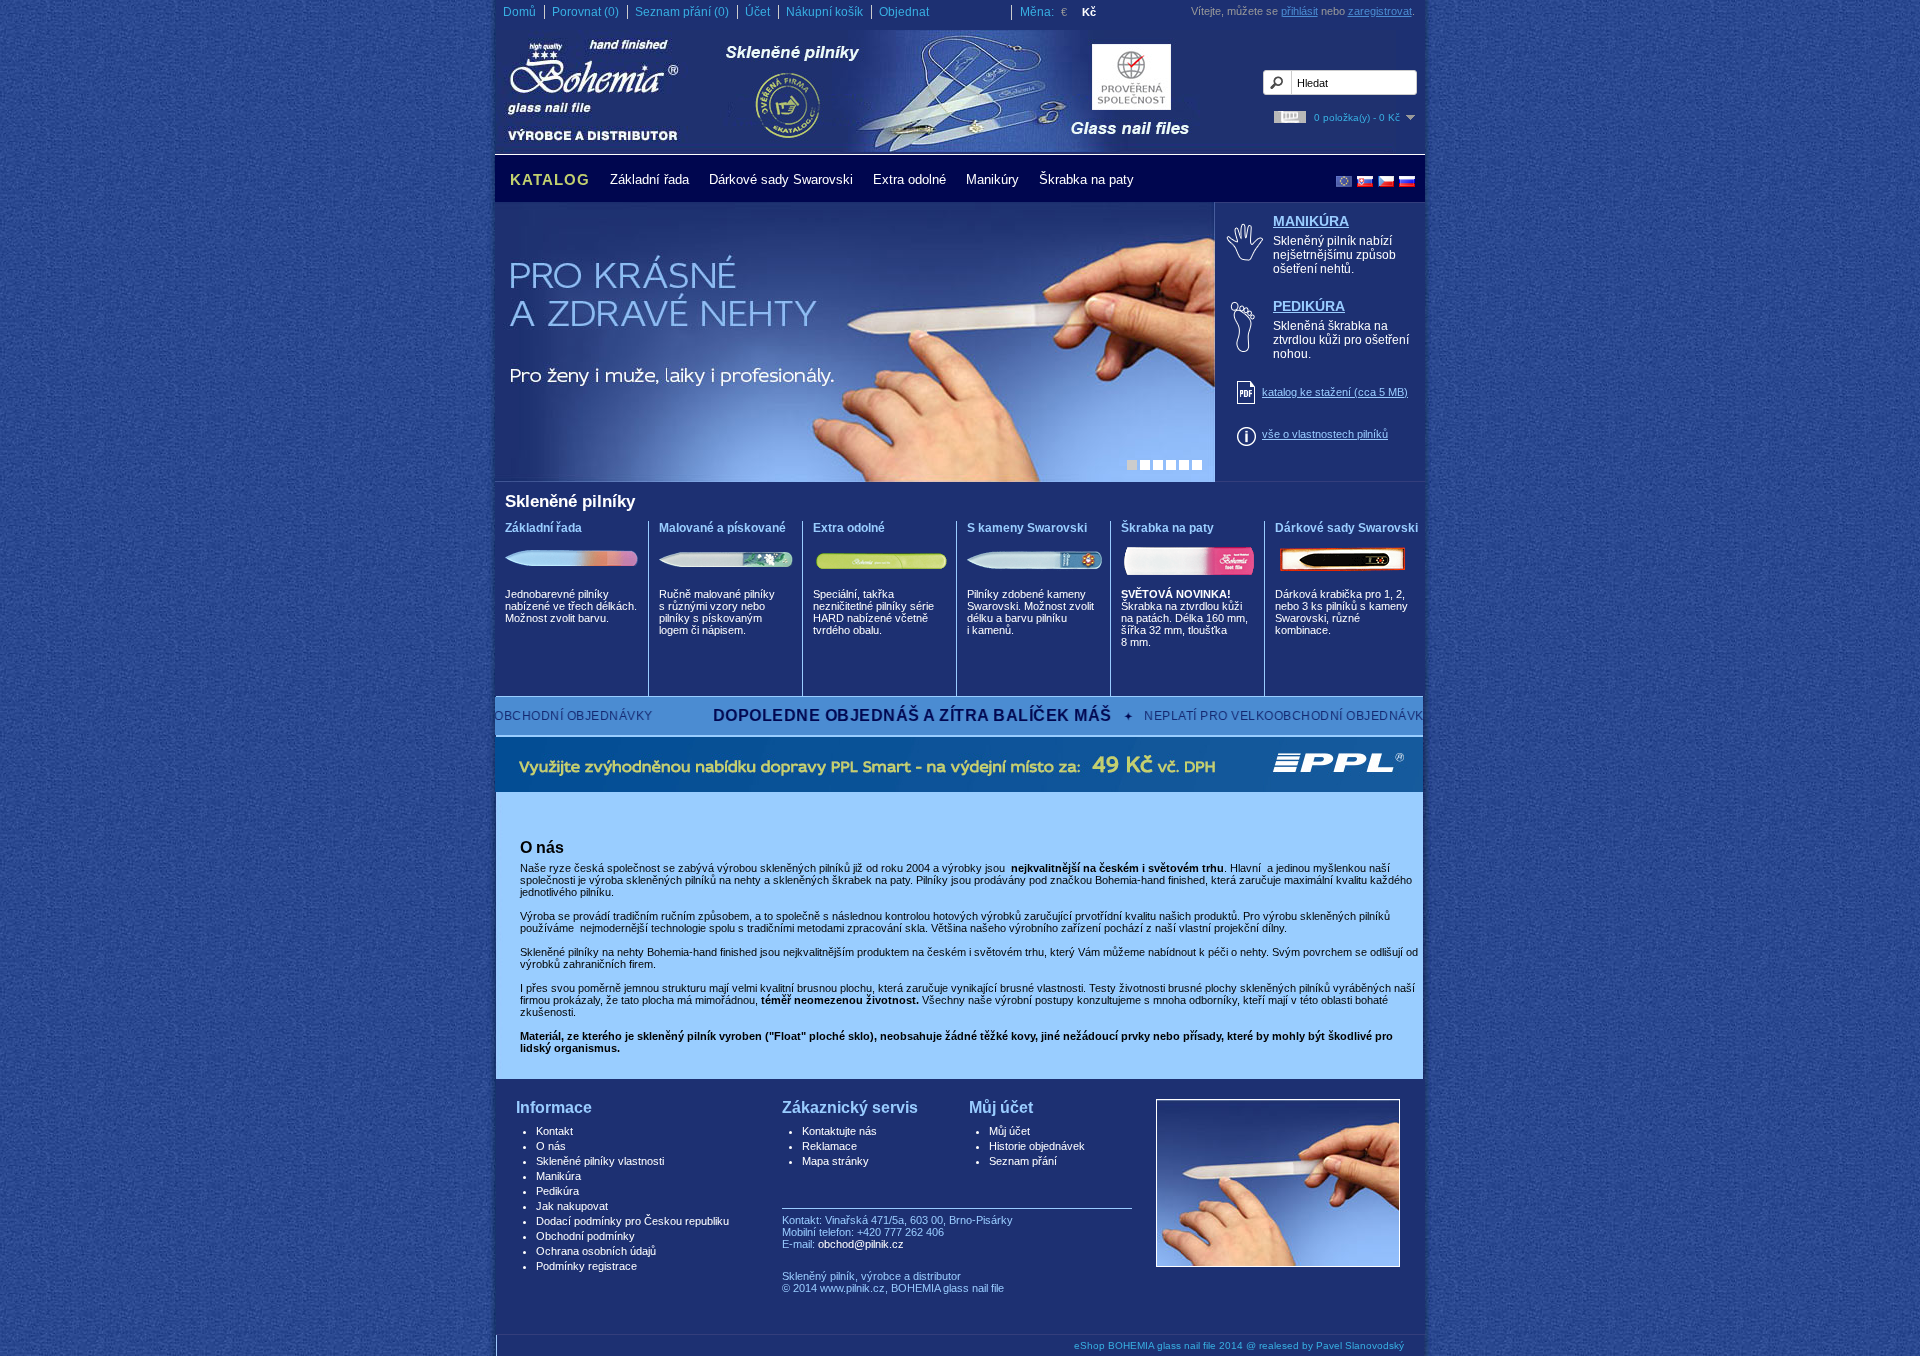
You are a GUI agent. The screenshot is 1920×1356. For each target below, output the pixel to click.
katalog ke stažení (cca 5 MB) (1335, 392)
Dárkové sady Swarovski (781, 179)
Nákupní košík (824, 12)
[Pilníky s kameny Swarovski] (1034, 581)
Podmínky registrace (586, 1266)
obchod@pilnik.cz (861, 1244)
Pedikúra (1309, 306)
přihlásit (1299, 11)
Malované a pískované (722, 528)
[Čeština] (1386, 181)
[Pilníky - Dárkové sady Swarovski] (1342, 581)
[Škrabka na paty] (1188, 581)
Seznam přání (1023, 1161)
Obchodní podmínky (585, 1236)
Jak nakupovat (572, 1206)
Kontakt (554, 1131)
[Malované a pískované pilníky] (726, 581)
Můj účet (1009, 1131)
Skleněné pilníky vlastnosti (600, 1161)
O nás (551, 1146)
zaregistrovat (1380, 11)
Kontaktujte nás (839, 1131)
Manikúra (1311, 221)
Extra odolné (909, 179)
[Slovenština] (1365, 181)
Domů (519, 12)
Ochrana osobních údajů (596, 1251)
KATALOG (550, 179)
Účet (757, 12)
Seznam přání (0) (682, 12)
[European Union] (1344, 181)
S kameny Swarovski (1027, 528)
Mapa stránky (835, 1161)
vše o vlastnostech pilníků (1325, 434)
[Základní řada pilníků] (572, 581)
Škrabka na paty (1086, 179)
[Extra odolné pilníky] (880, 581)
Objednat (904, 12)
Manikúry (992, 179)
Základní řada (649, 179)
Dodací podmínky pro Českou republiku (632, 1221)
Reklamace (829, 1146)
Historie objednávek (1037, 1146)
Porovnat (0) (585, 12)
